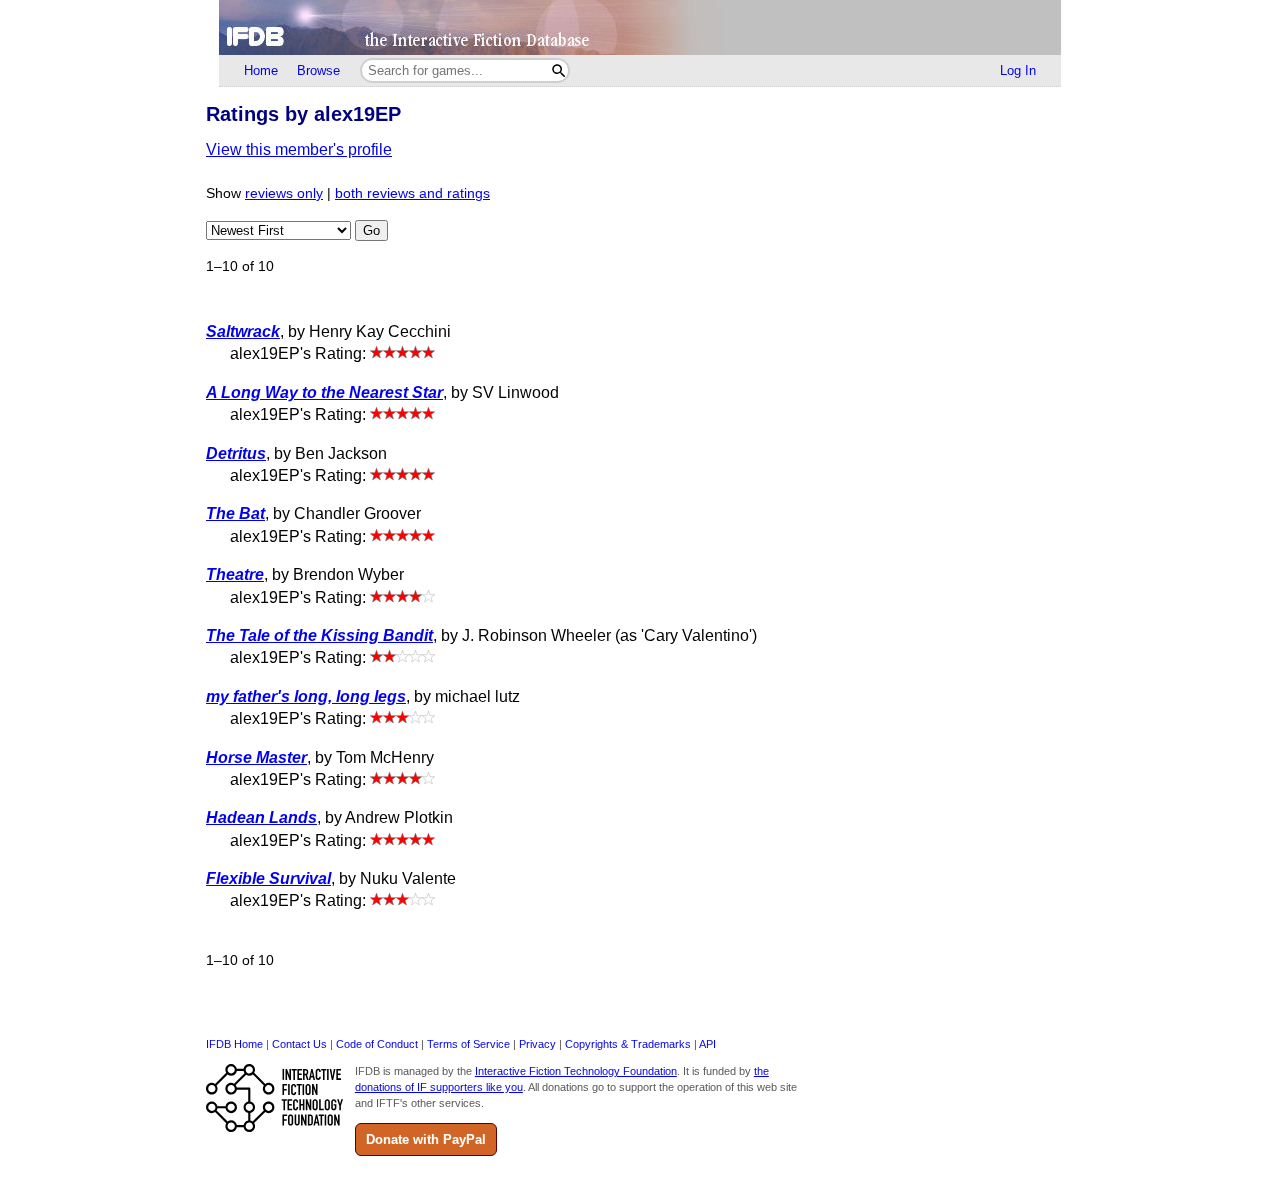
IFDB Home (234, 1044)
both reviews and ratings (412, 193)
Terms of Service (468, 1044)
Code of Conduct (377, 1044)
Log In (1018, 70)
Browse (318, 70)
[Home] (640, 27)
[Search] (558, 70)
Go (371, 230)
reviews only (284, 193)
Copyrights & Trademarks (628, 1044)
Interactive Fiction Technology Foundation (576, 1071)
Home (261, 70)
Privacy (537, 1044)
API (707, 1044)
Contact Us (299, 1044)
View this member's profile (299, 149)
